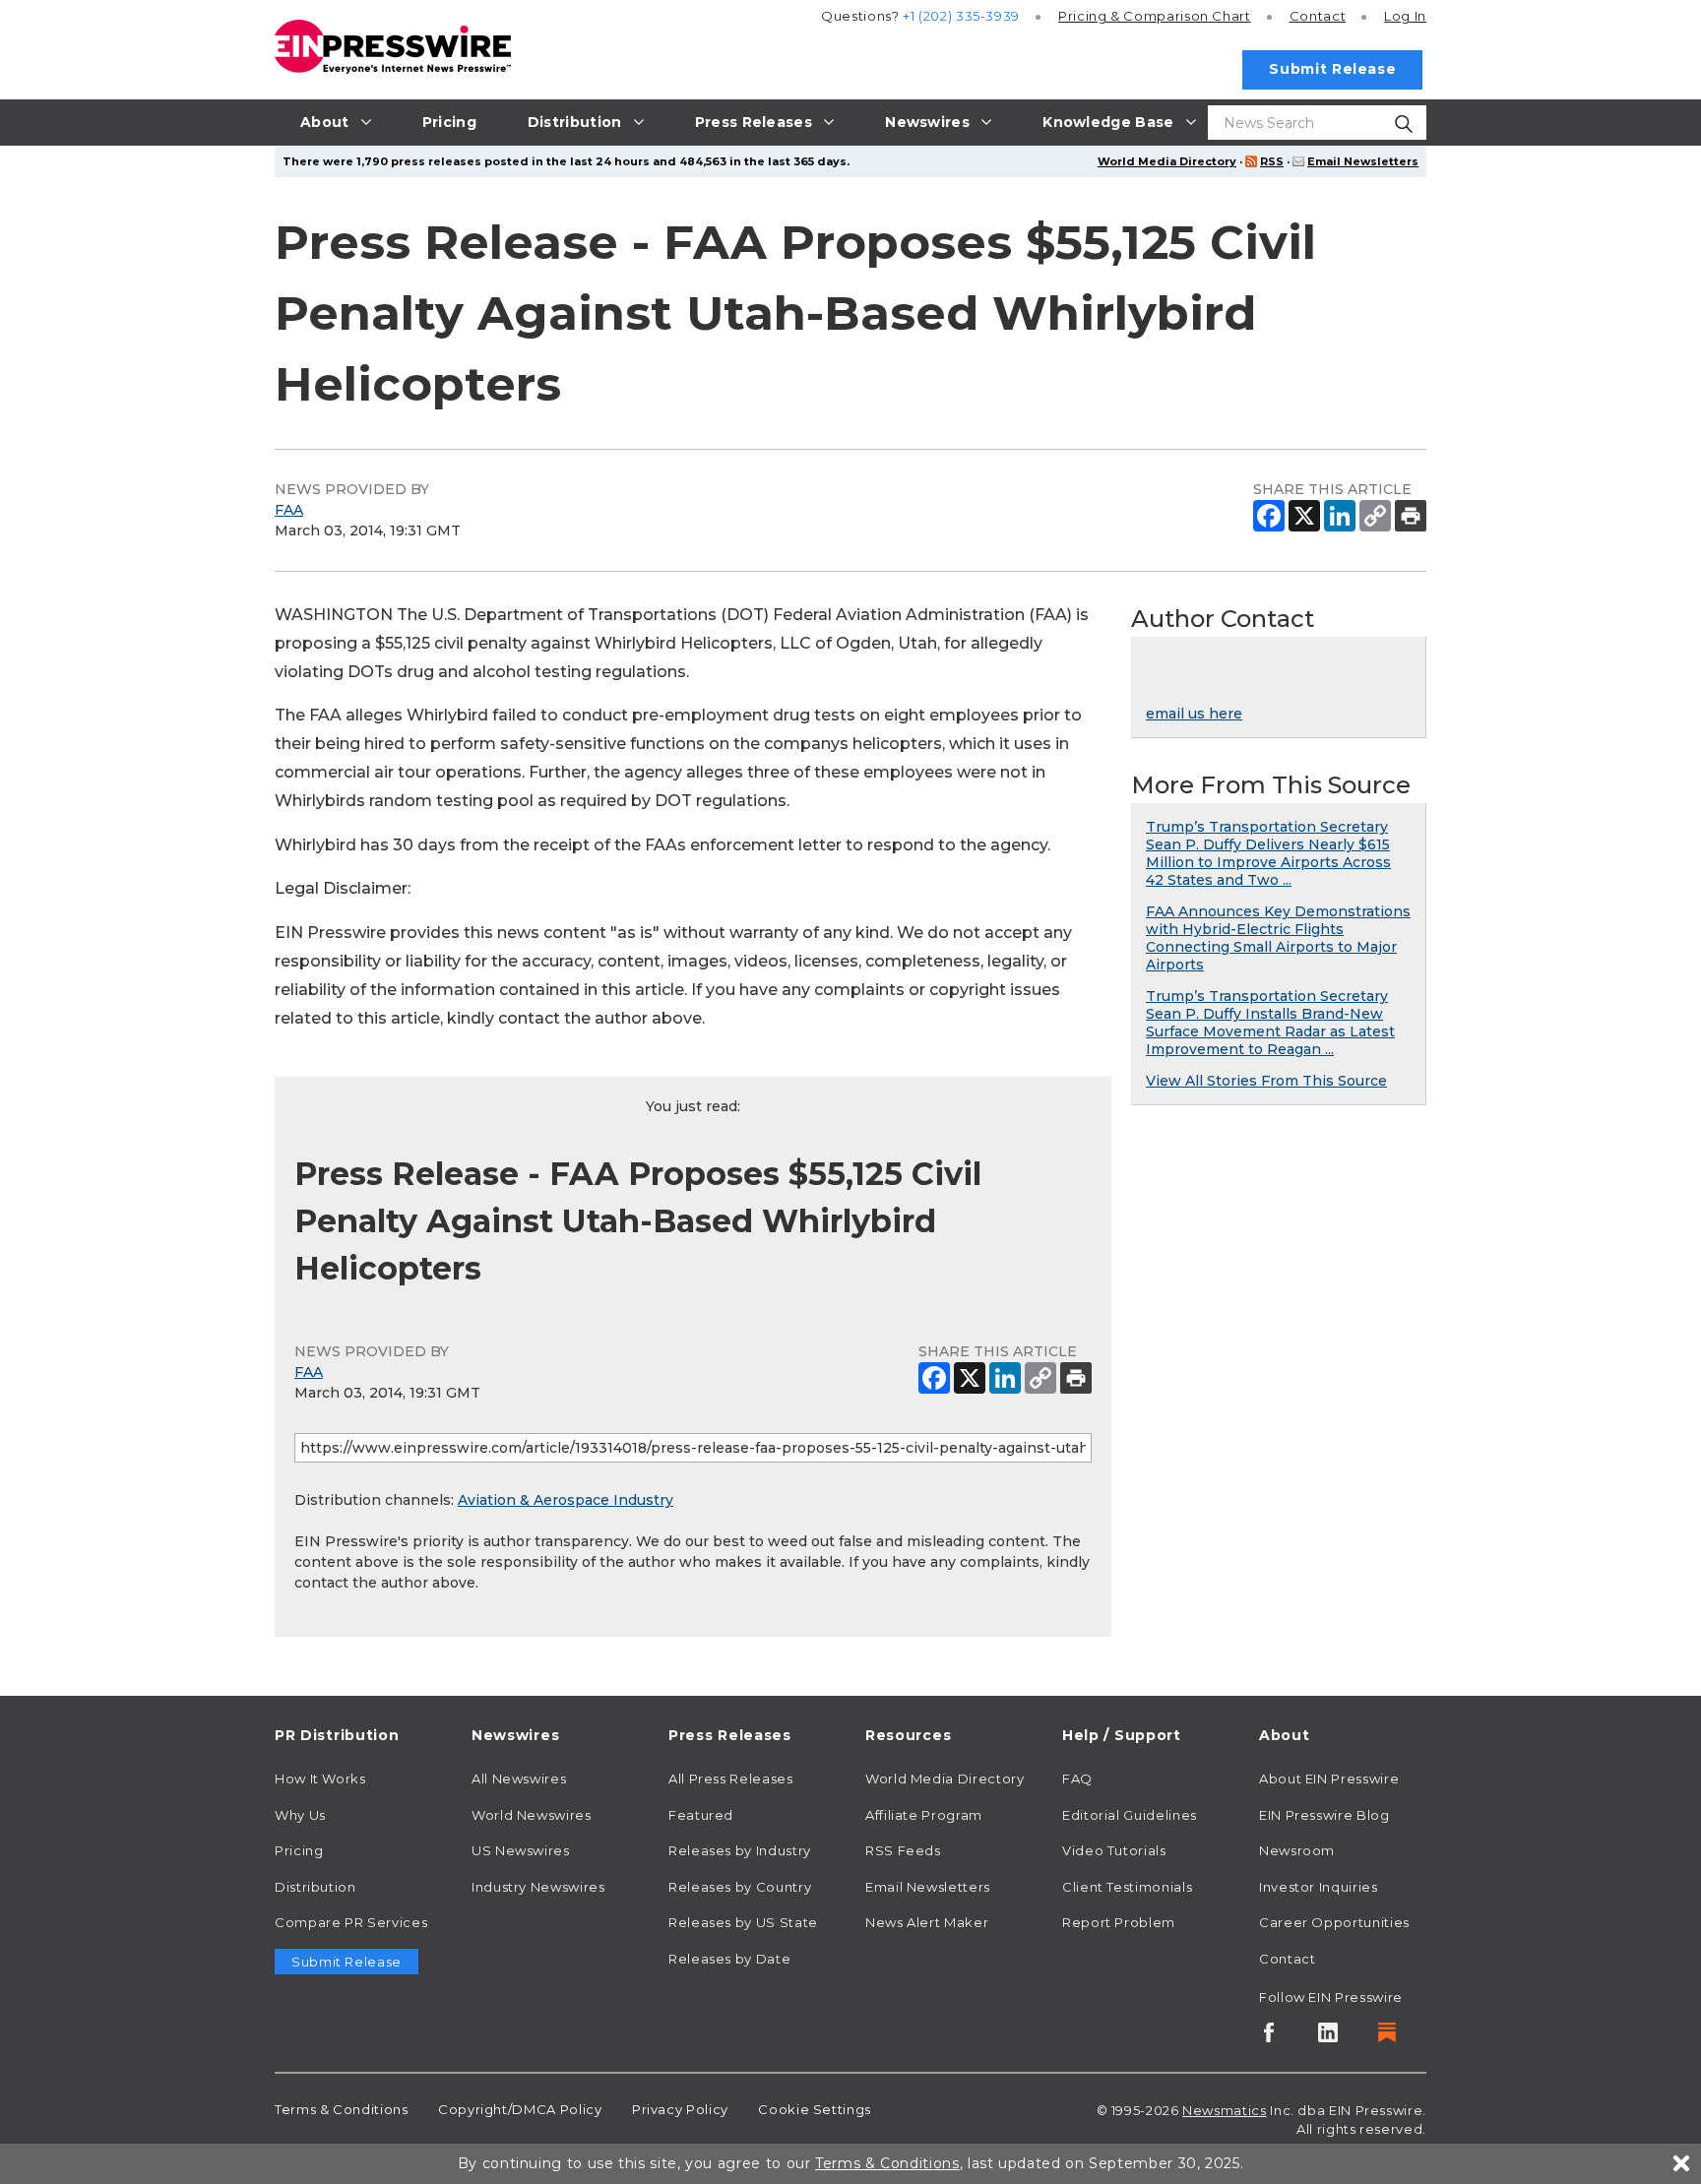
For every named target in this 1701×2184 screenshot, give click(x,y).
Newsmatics (1224, 2110)
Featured (701, 1815)
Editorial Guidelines (1130, 1815)
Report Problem (1119, 1922)
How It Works (320, 1778)
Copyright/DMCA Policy (520, 2109)
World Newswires (532, 1815)
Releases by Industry (740, 1850)
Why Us (300, 1815)
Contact (1318, 16)
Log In (1405, 16)
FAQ (1077, 1778)
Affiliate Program (924, 1815)
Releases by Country (740, 1887)
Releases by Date (729, 1959)
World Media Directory (1167, 161)
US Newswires (521, 1850)
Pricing (1155, 16)
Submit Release (1332, 69)
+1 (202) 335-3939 (961, 16)
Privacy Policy (680, 2109)
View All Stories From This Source (1266, 1081)
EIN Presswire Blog (1324, 1815)
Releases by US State (743, 1922)
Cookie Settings (815, 2109)
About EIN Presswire (1329, 1778)
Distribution (315, 1887)
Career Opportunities (1334, 1922)
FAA (289, 510)
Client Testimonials (1127, 1887)
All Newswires (519, 1778)
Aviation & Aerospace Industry (566, 1500)
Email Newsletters (1363, 161)
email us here (1194, 714)
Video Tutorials (1114, 1850)
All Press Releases (731, 1778)
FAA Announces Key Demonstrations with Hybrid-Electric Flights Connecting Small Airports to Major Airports (1278, 938)
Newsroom (1297, 1850)
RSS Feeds (903, 1850)
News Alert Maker (927, 1922)
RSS (1272, 161)
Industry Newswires (538, 1887)
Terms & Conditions (342, 2109)
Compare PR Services (351, 1922)
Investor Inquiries (1319, 1887)
